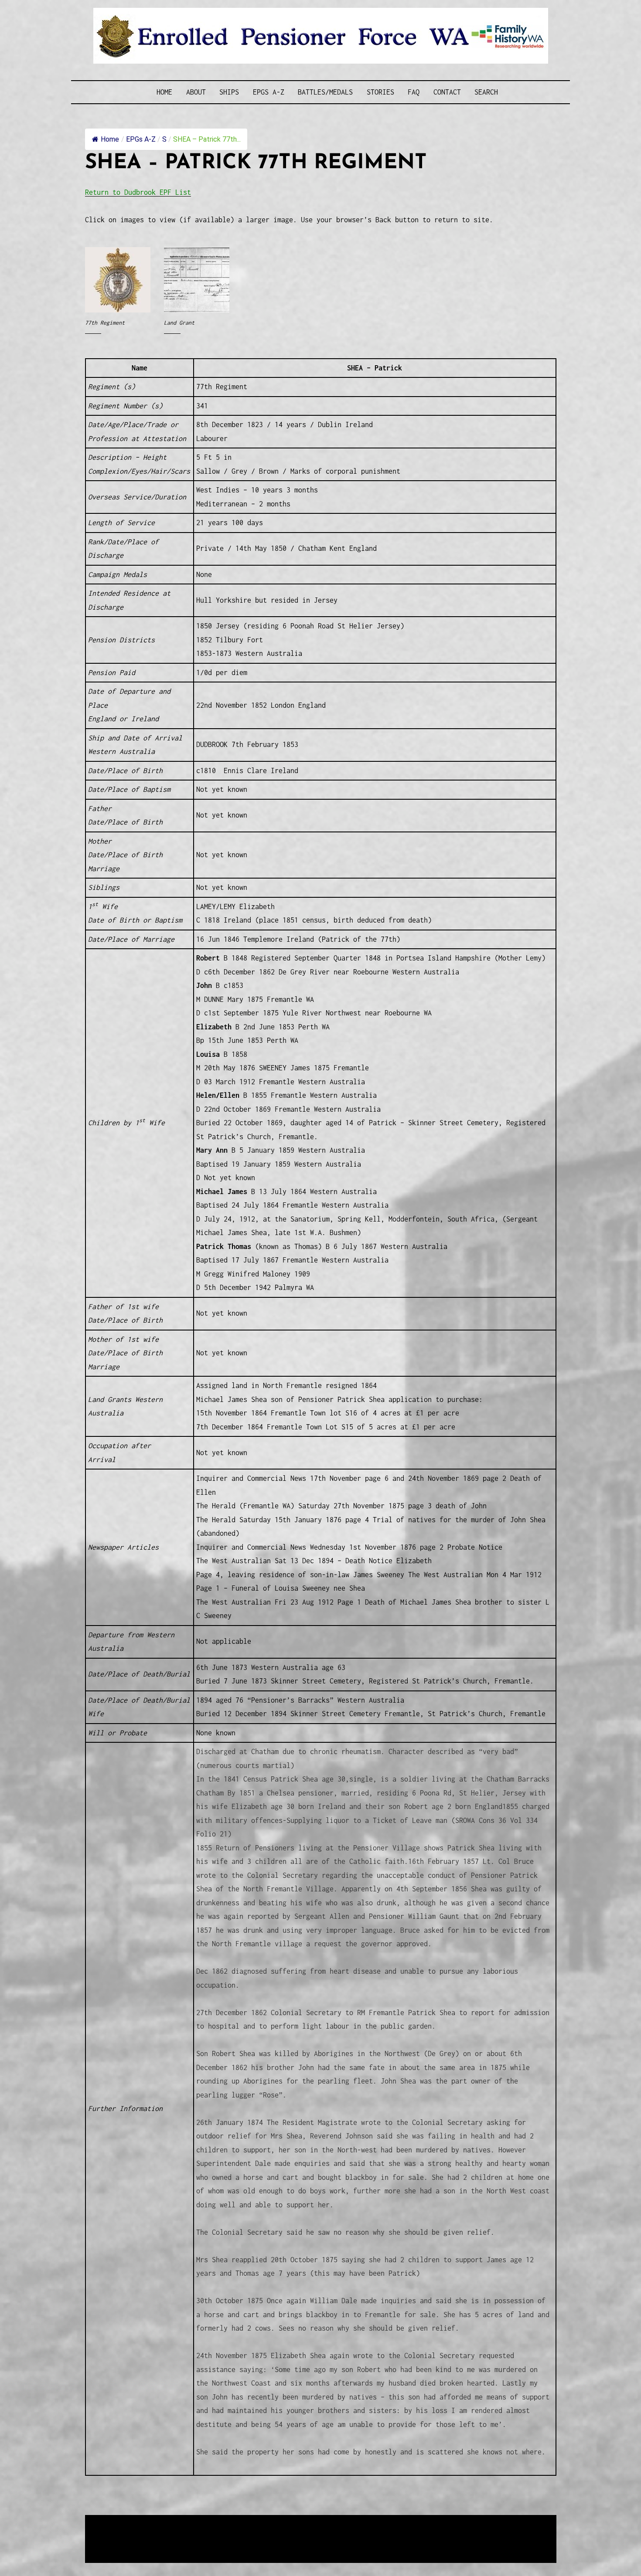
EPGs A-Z (269, 92)
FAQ (414, 92)
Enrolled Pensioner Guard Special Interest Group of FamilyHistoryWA (294, 2522)
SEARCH (486, 92)
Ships (229, 92)
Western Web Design (184, 2533)
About (196, 92)
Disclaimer (111, 2544)
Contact (447, 92)
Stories (380, 92)
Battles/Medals (325, 92)
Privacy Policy (157, 2544)
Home (164, 92)
